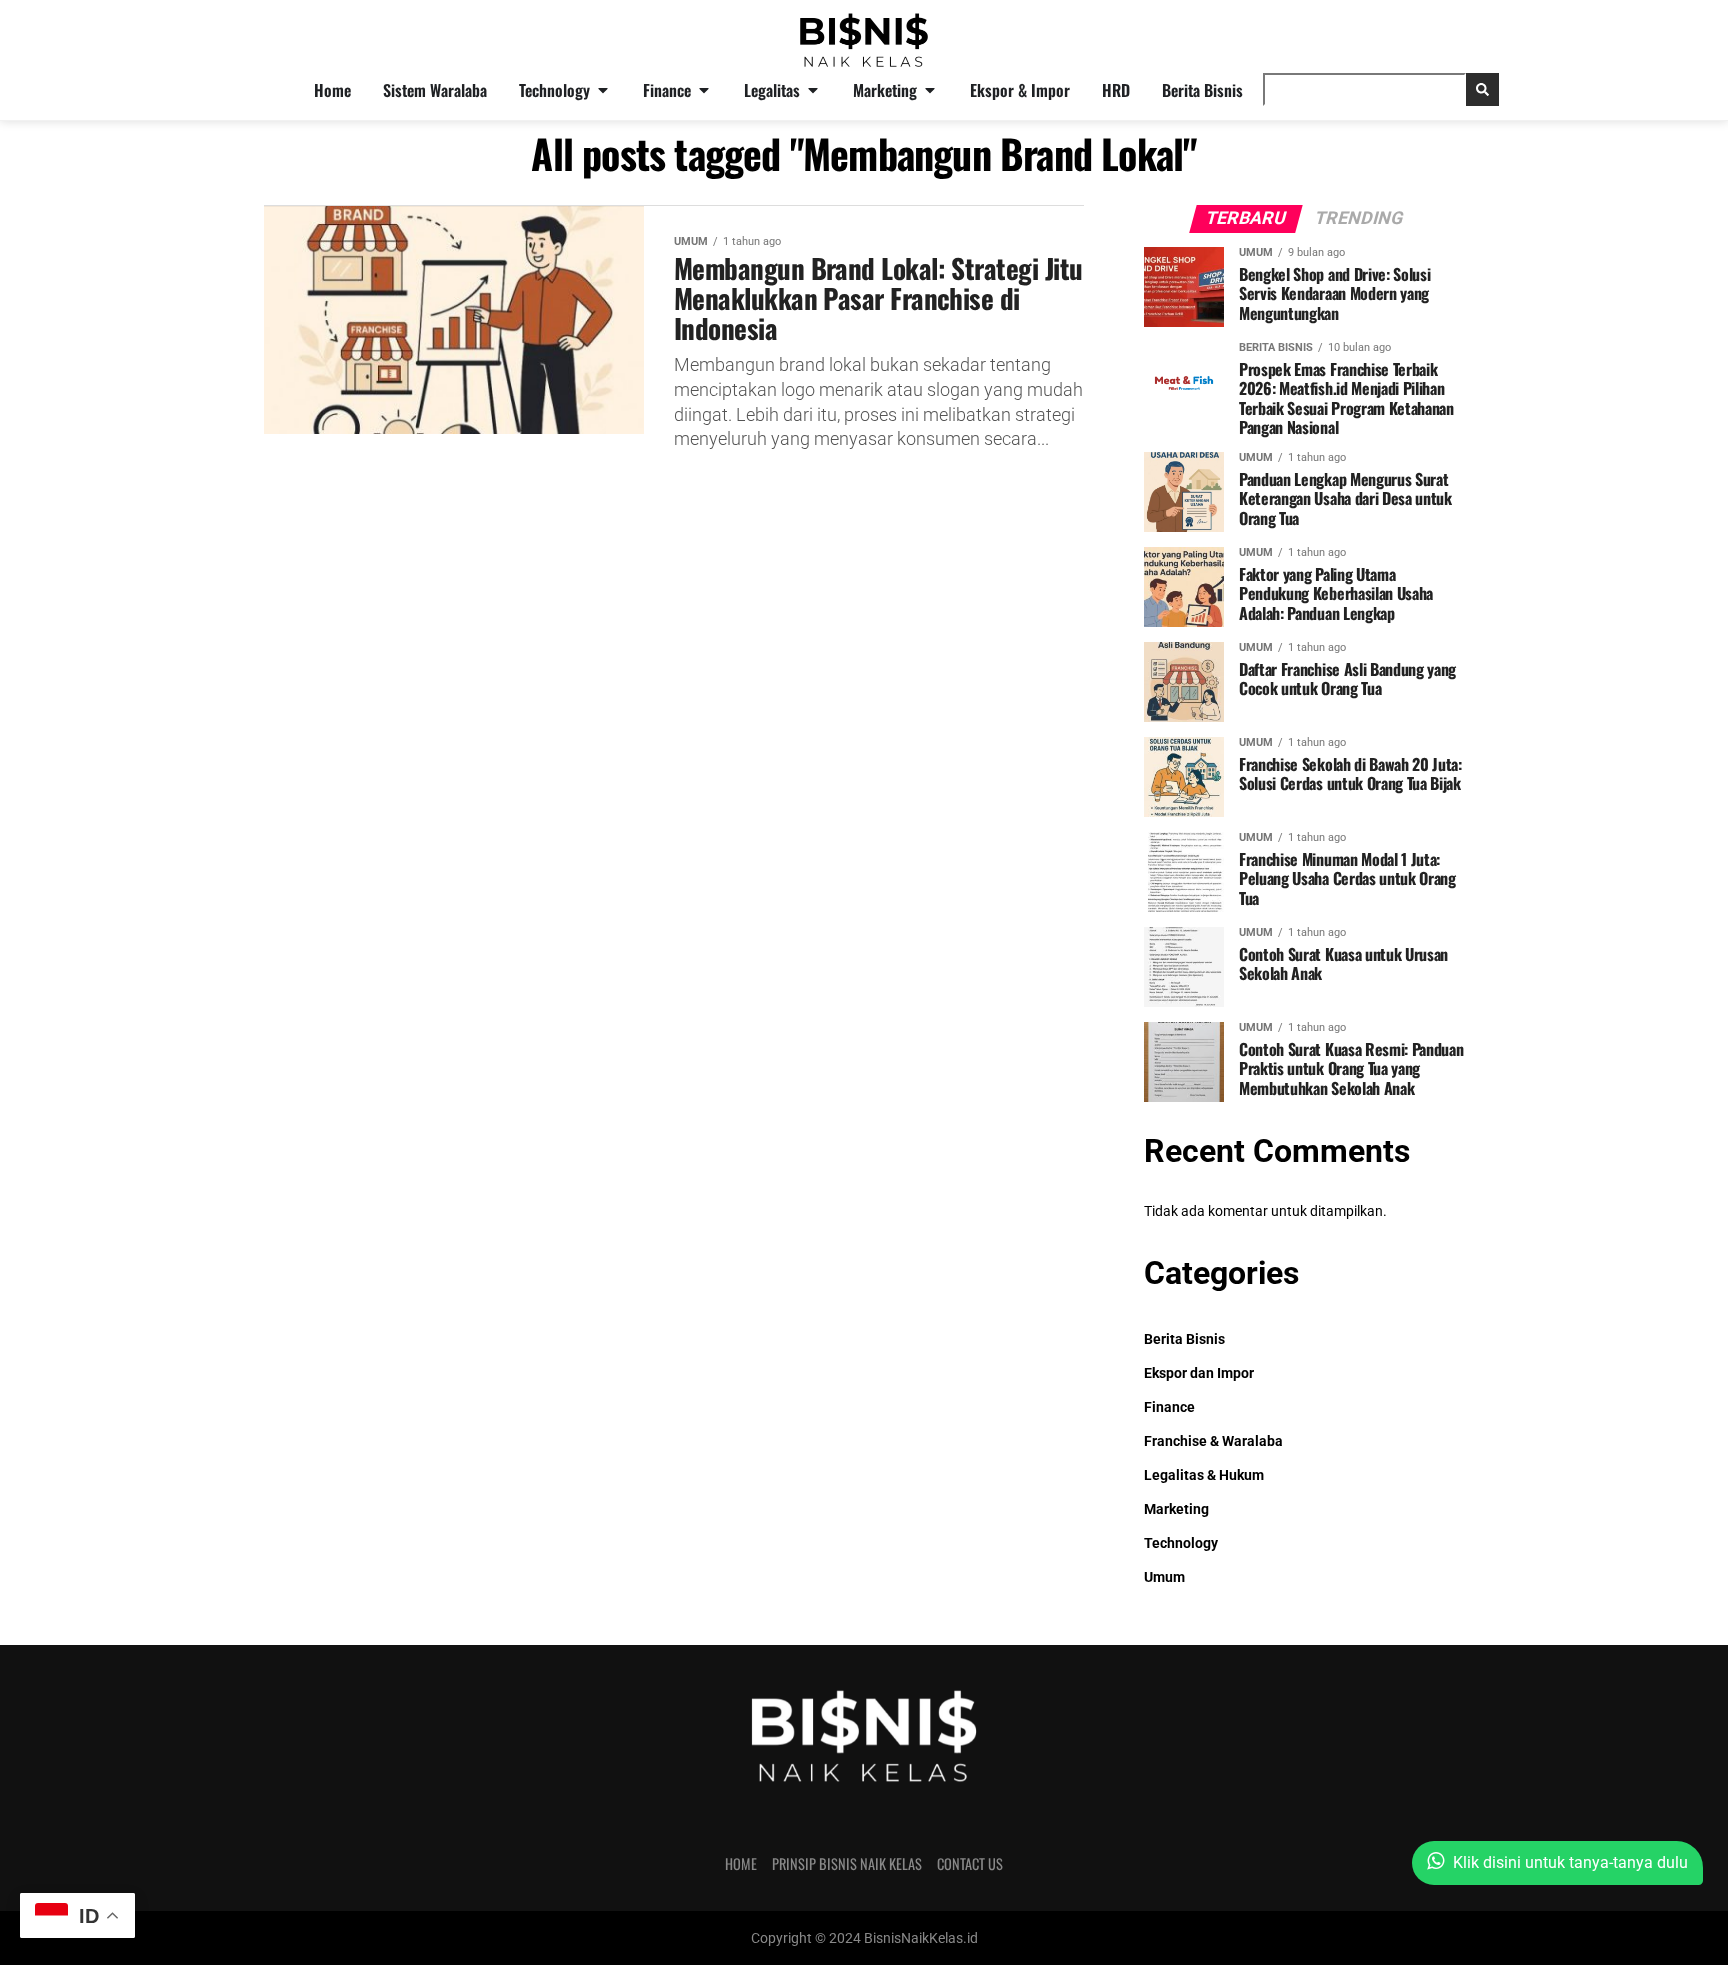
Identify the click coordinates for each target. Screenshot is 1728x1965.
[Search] (1482, 89)
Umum (1164, 1577)
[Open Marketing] (930, 90)
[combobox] (1364, 89)
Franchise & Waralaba (1213, 1441)
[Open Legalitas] (813, 90)
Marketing (1176, 1509)
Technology (1181, 1543)
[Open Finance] (704, 90)
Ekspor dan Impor (1199, 1373)
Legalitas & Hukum (1204, 1475)
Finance (1169, 1407)
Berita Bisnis (1184, 1339)
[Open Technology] (603, 90)
